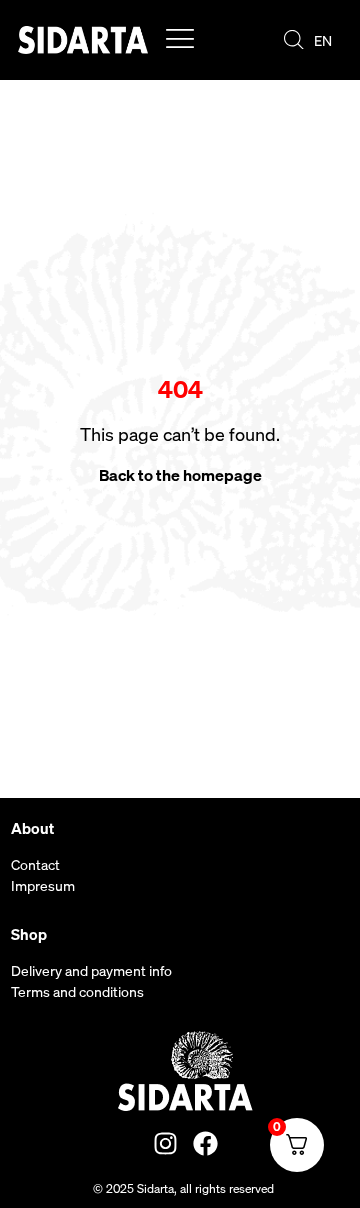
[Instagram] (165, 1143)
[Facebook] (205, 1143)
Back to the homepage (180, 475)
